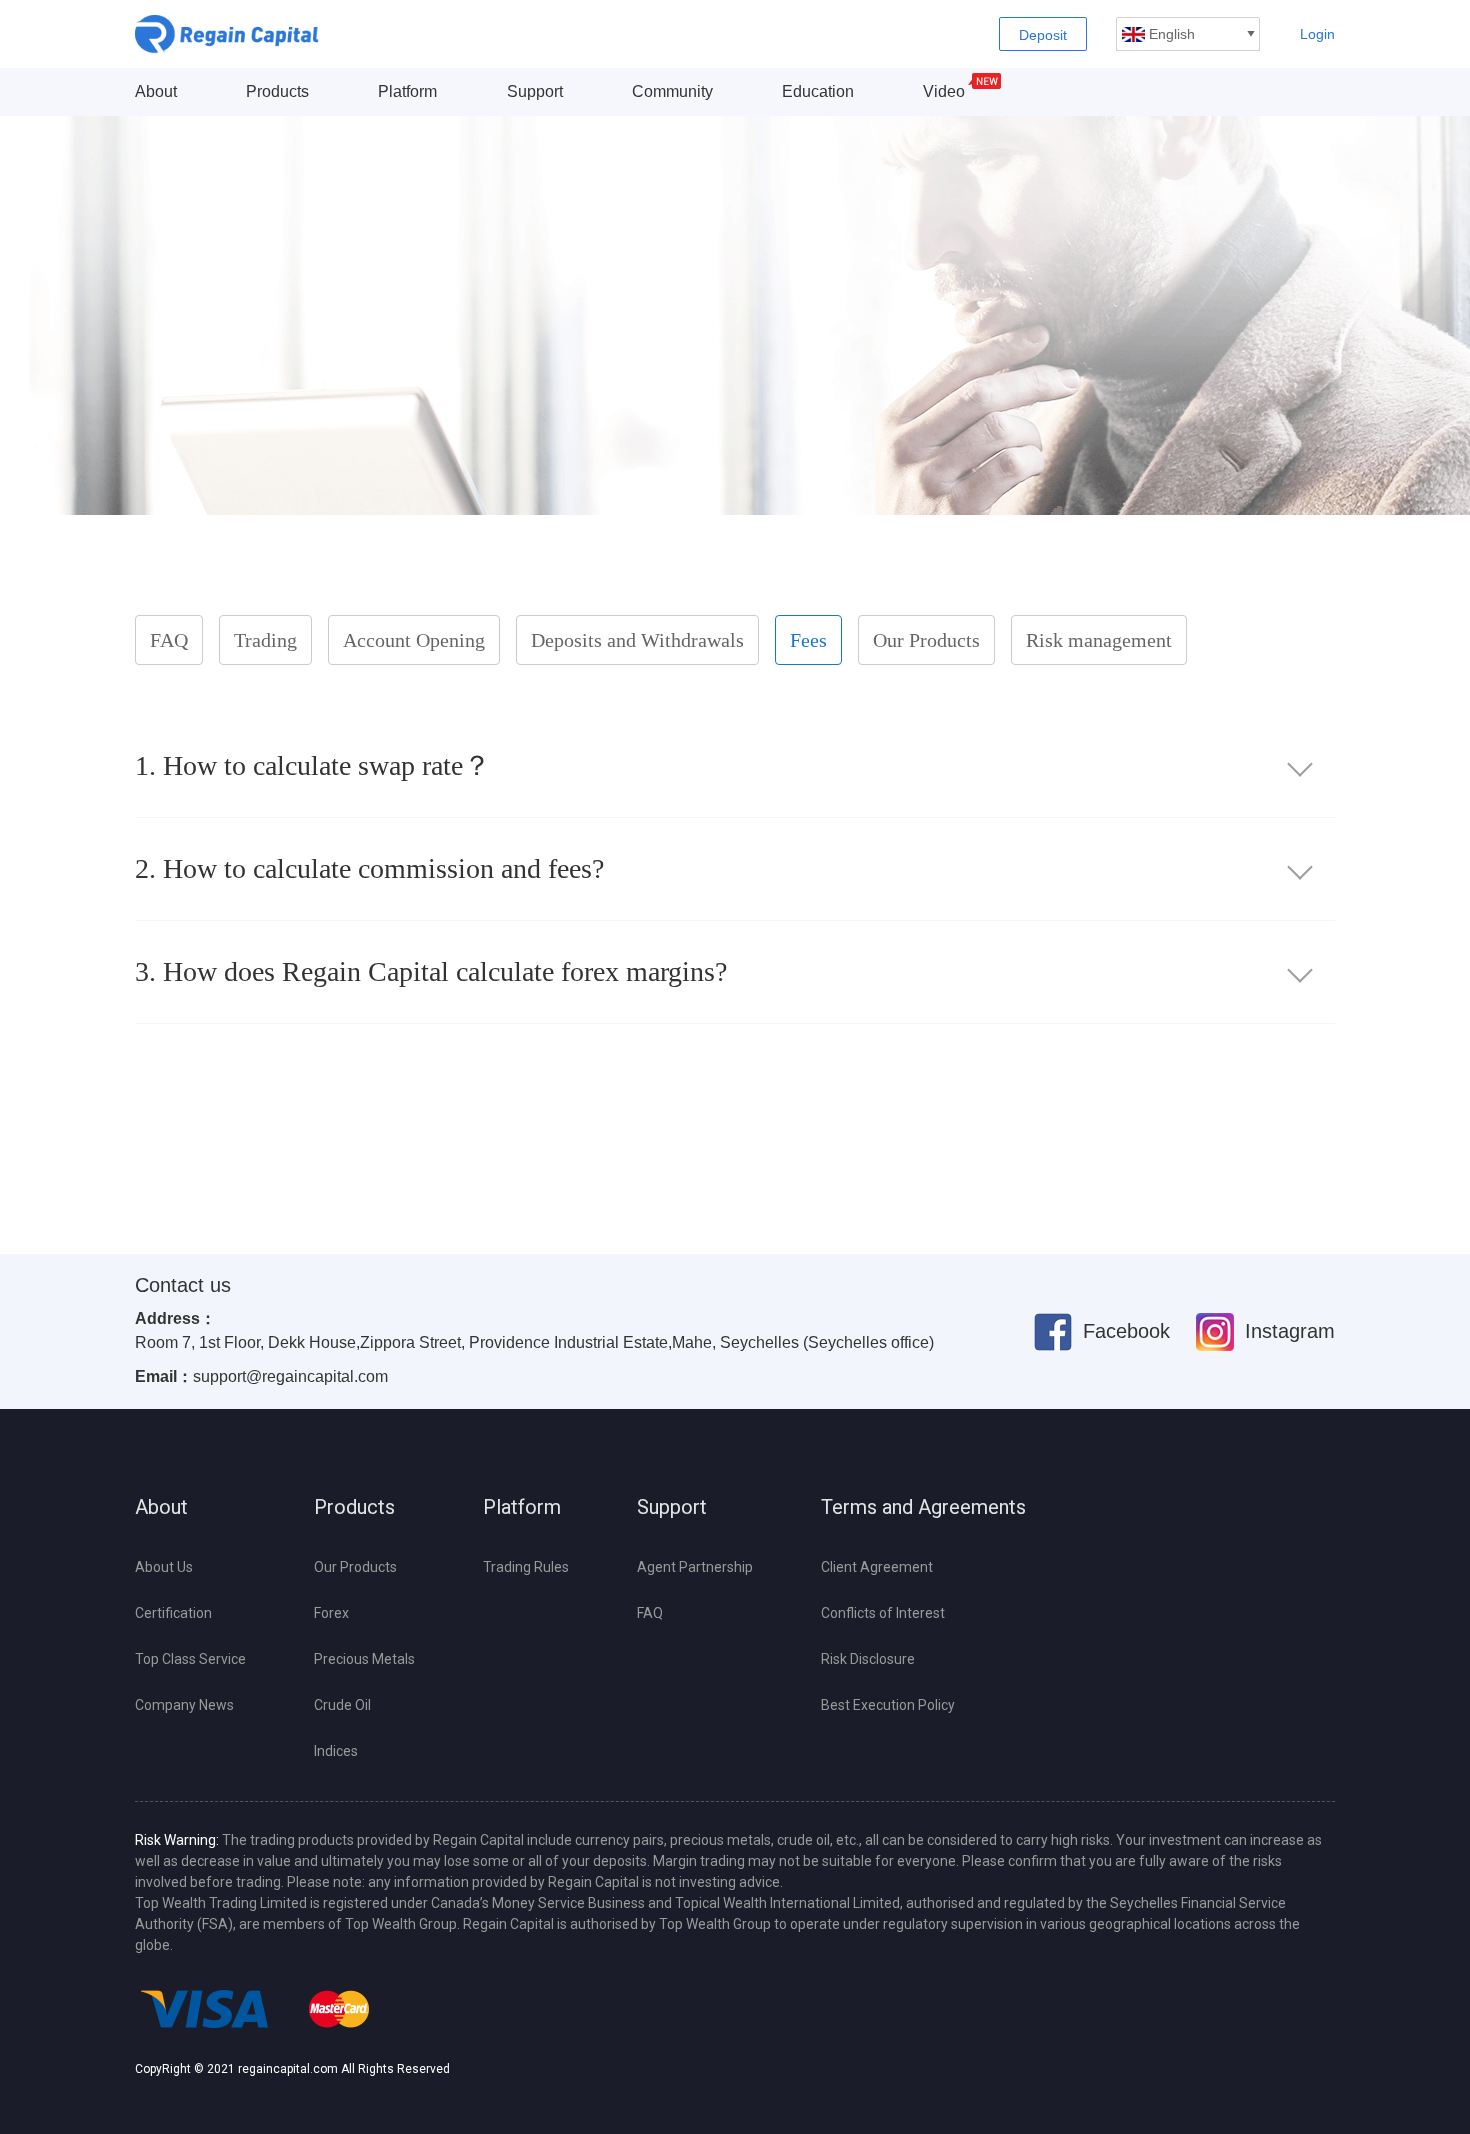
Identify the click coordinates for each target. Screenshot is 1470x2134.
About (156, 91)
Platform (407, 91)
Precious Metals (364, 1659)
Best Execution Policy (888, 1705)
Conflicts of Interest (883, 1613)
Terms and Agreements (923, 1507)
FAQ (650, 1613)
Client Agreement (877, 1567)
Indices (336, 1751)
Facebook (1126, 1331)
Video (944, 91)
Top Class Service (190, 1659)
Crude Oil (342, 1705)
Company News (184, 1705)
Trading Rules (526, 1567)
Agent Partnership (695, 1567)
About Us (164, 1567)
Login (1317, 34)
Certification (173, 1613)
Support (535, 91)
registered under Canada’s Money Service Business (484, 1903)
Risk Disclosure (868, 1659)
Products (277, 91)
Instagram (1290, 1331)
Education (818, 91)
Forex (331, 1613)
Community (672, 91)
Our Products (355, 1567)
